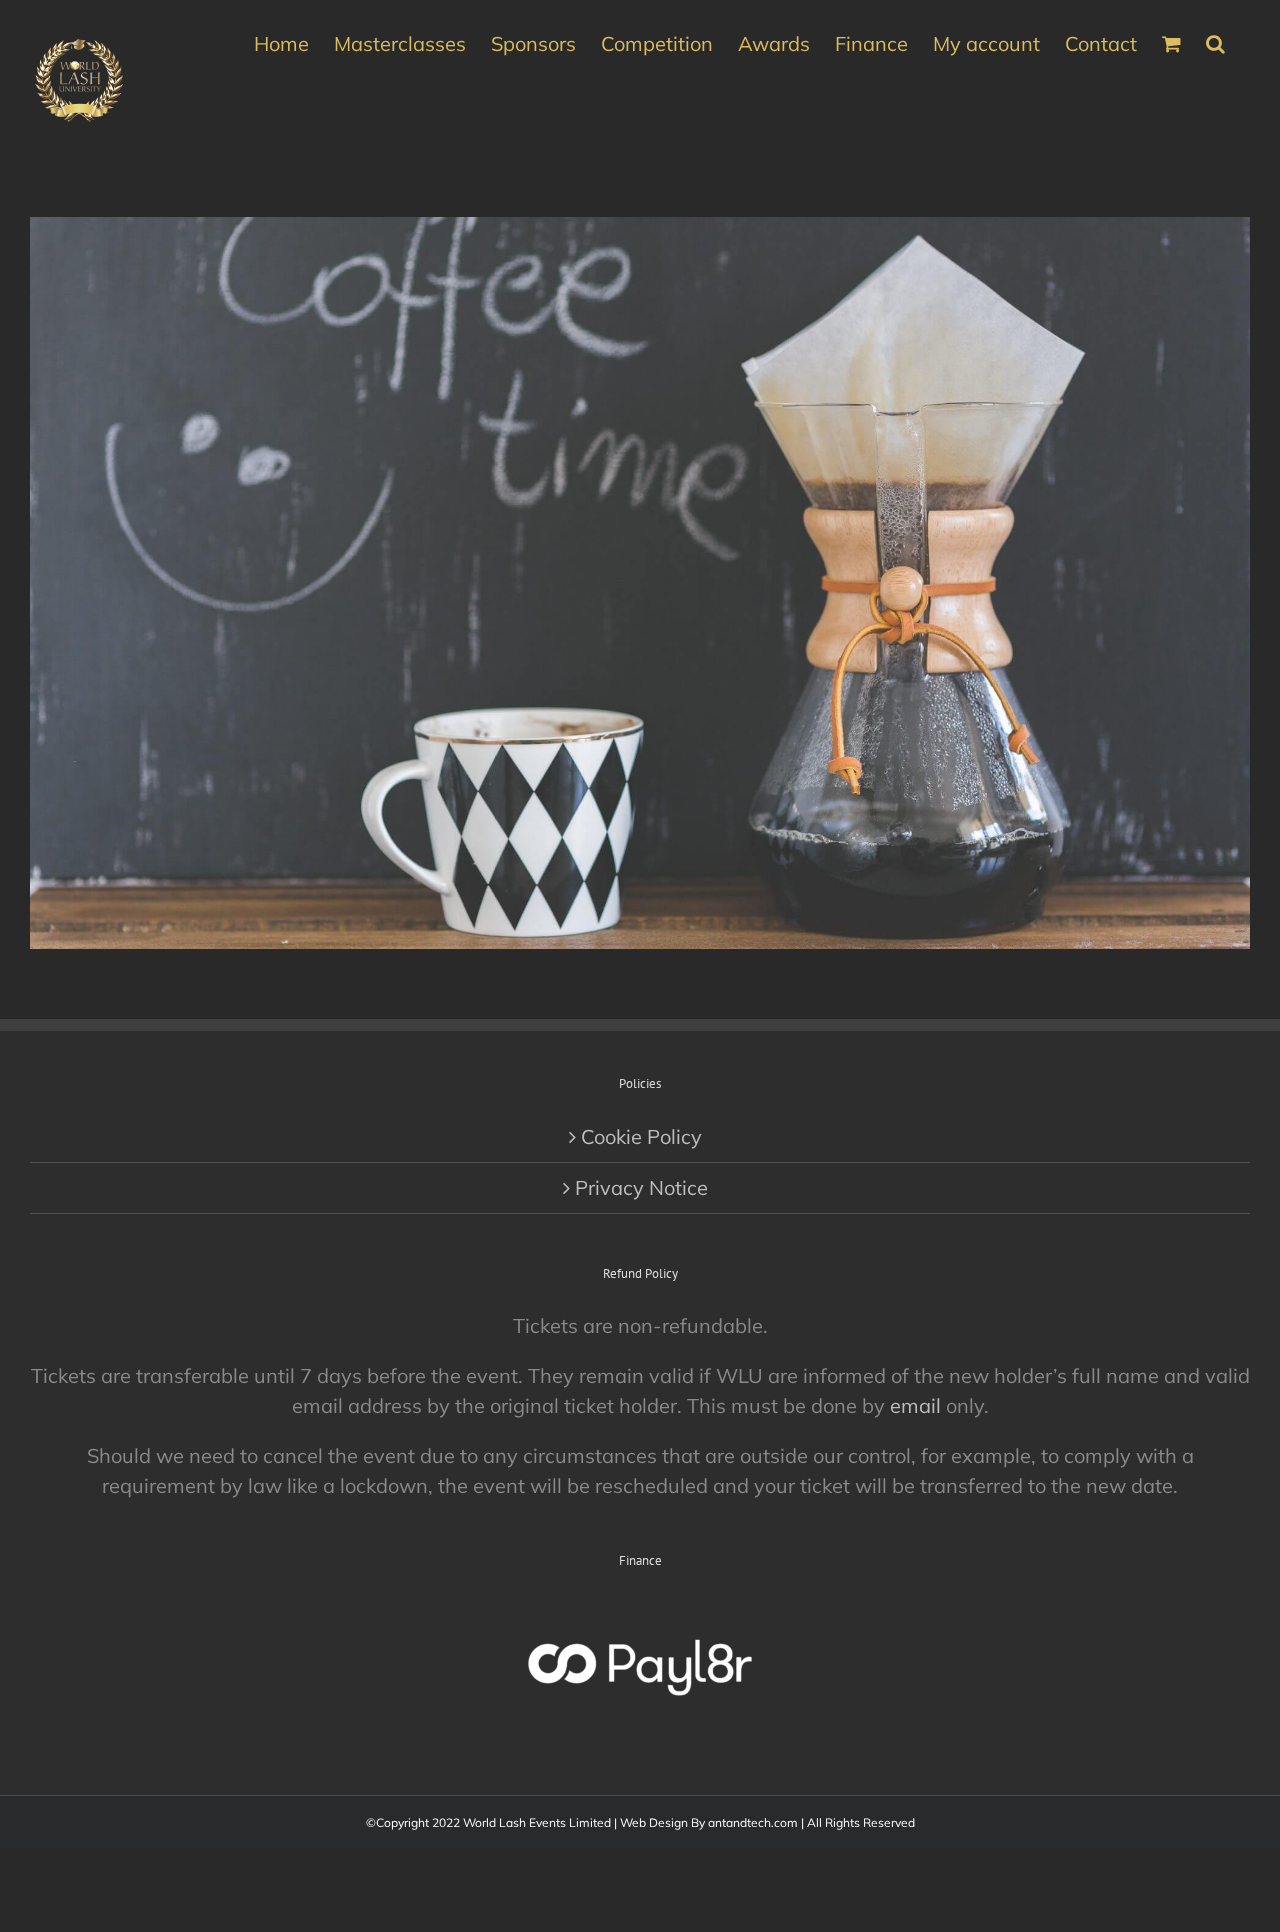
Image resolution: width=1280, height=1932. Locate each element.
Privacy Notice (641, 1187)
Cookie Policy (641, 1136)
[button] (1215, 42)
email (915, 1405)
